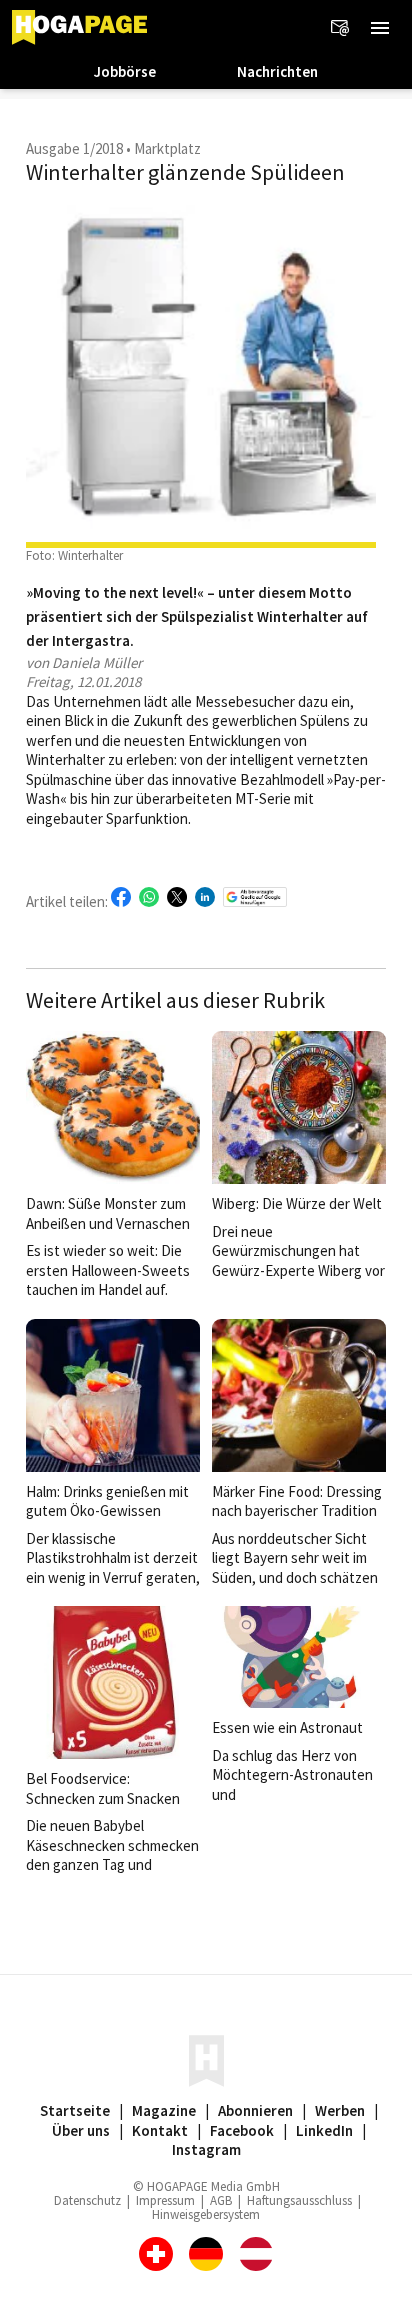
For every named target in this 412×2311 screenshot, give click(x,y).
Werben (340, 2110)
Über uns (81, 2130)
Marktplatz (167, 148)
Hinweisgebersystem (206, 2214)
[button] (380, 28)
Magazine (164, 2110)
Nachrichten (277, 71)
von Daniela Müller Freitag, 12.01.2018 (84, 672)
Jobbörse (125, 71)
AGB (221, 2200)
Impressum (165, 2200)
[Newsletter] (340, 28)
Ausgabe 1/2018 (74, 148)
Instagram (206, 2149)
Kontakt (160, 2130)
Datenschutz (87, 2200)
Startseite (75, 2110)
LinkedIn (324, 2130)
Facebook (242, 2130)
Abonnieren (255, 2110)
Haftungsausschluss (299, 2200)
